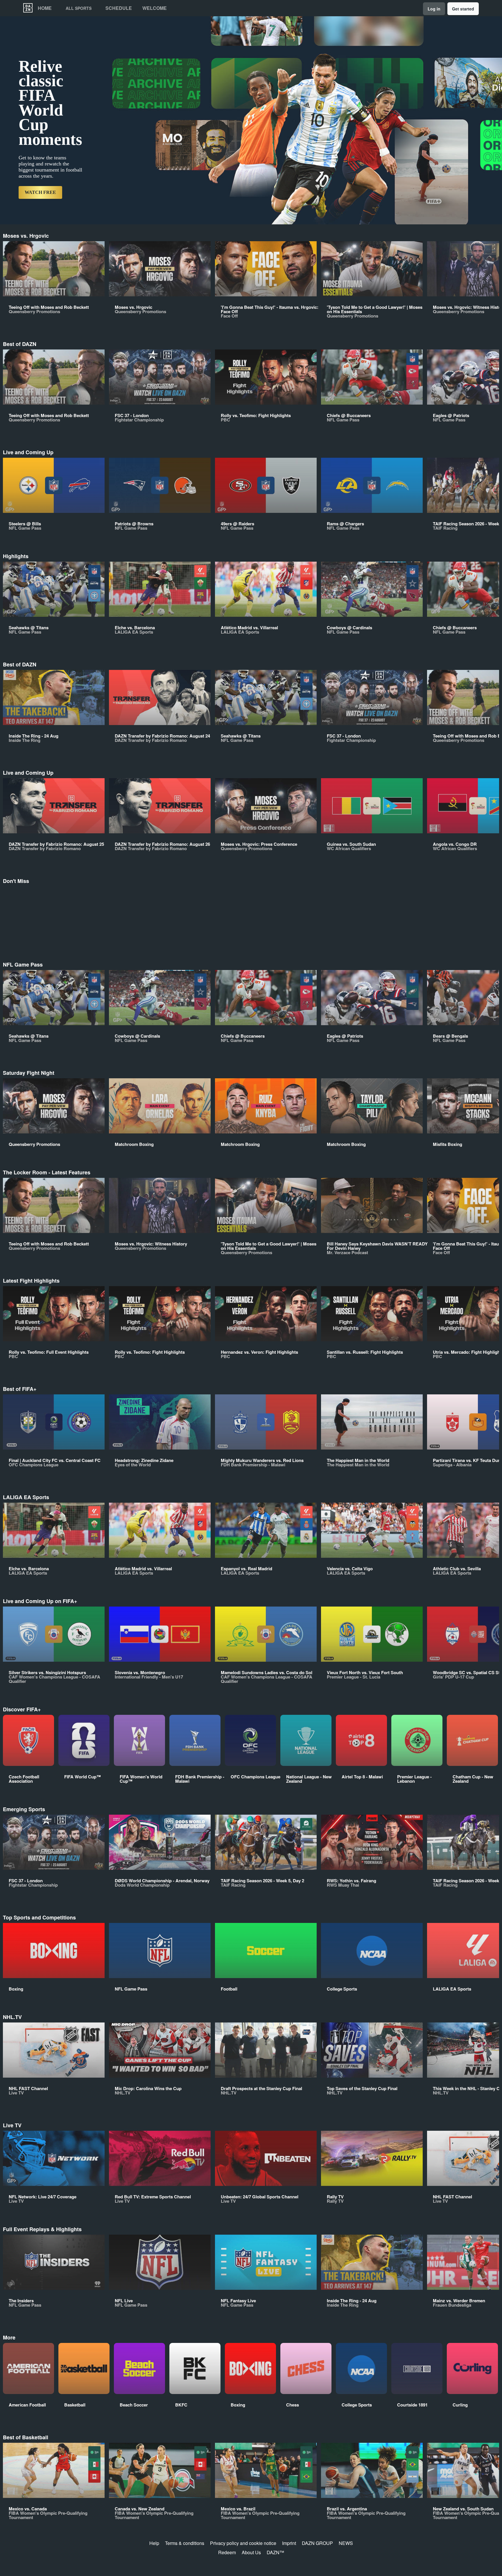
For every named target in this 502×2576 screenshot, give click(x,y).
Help (154, 2543)
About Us (251, 2552)
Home (45, 8)
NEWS (346, 2543)
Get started (463, 9)
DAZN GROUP (317, 2543)
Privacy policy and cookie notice (243, 2543)
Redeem (227, 2552)
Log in (434, 9)
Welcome (155, 8)
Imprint (289, 2543)
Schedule (119, 8)
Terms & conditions (185, 2543)
